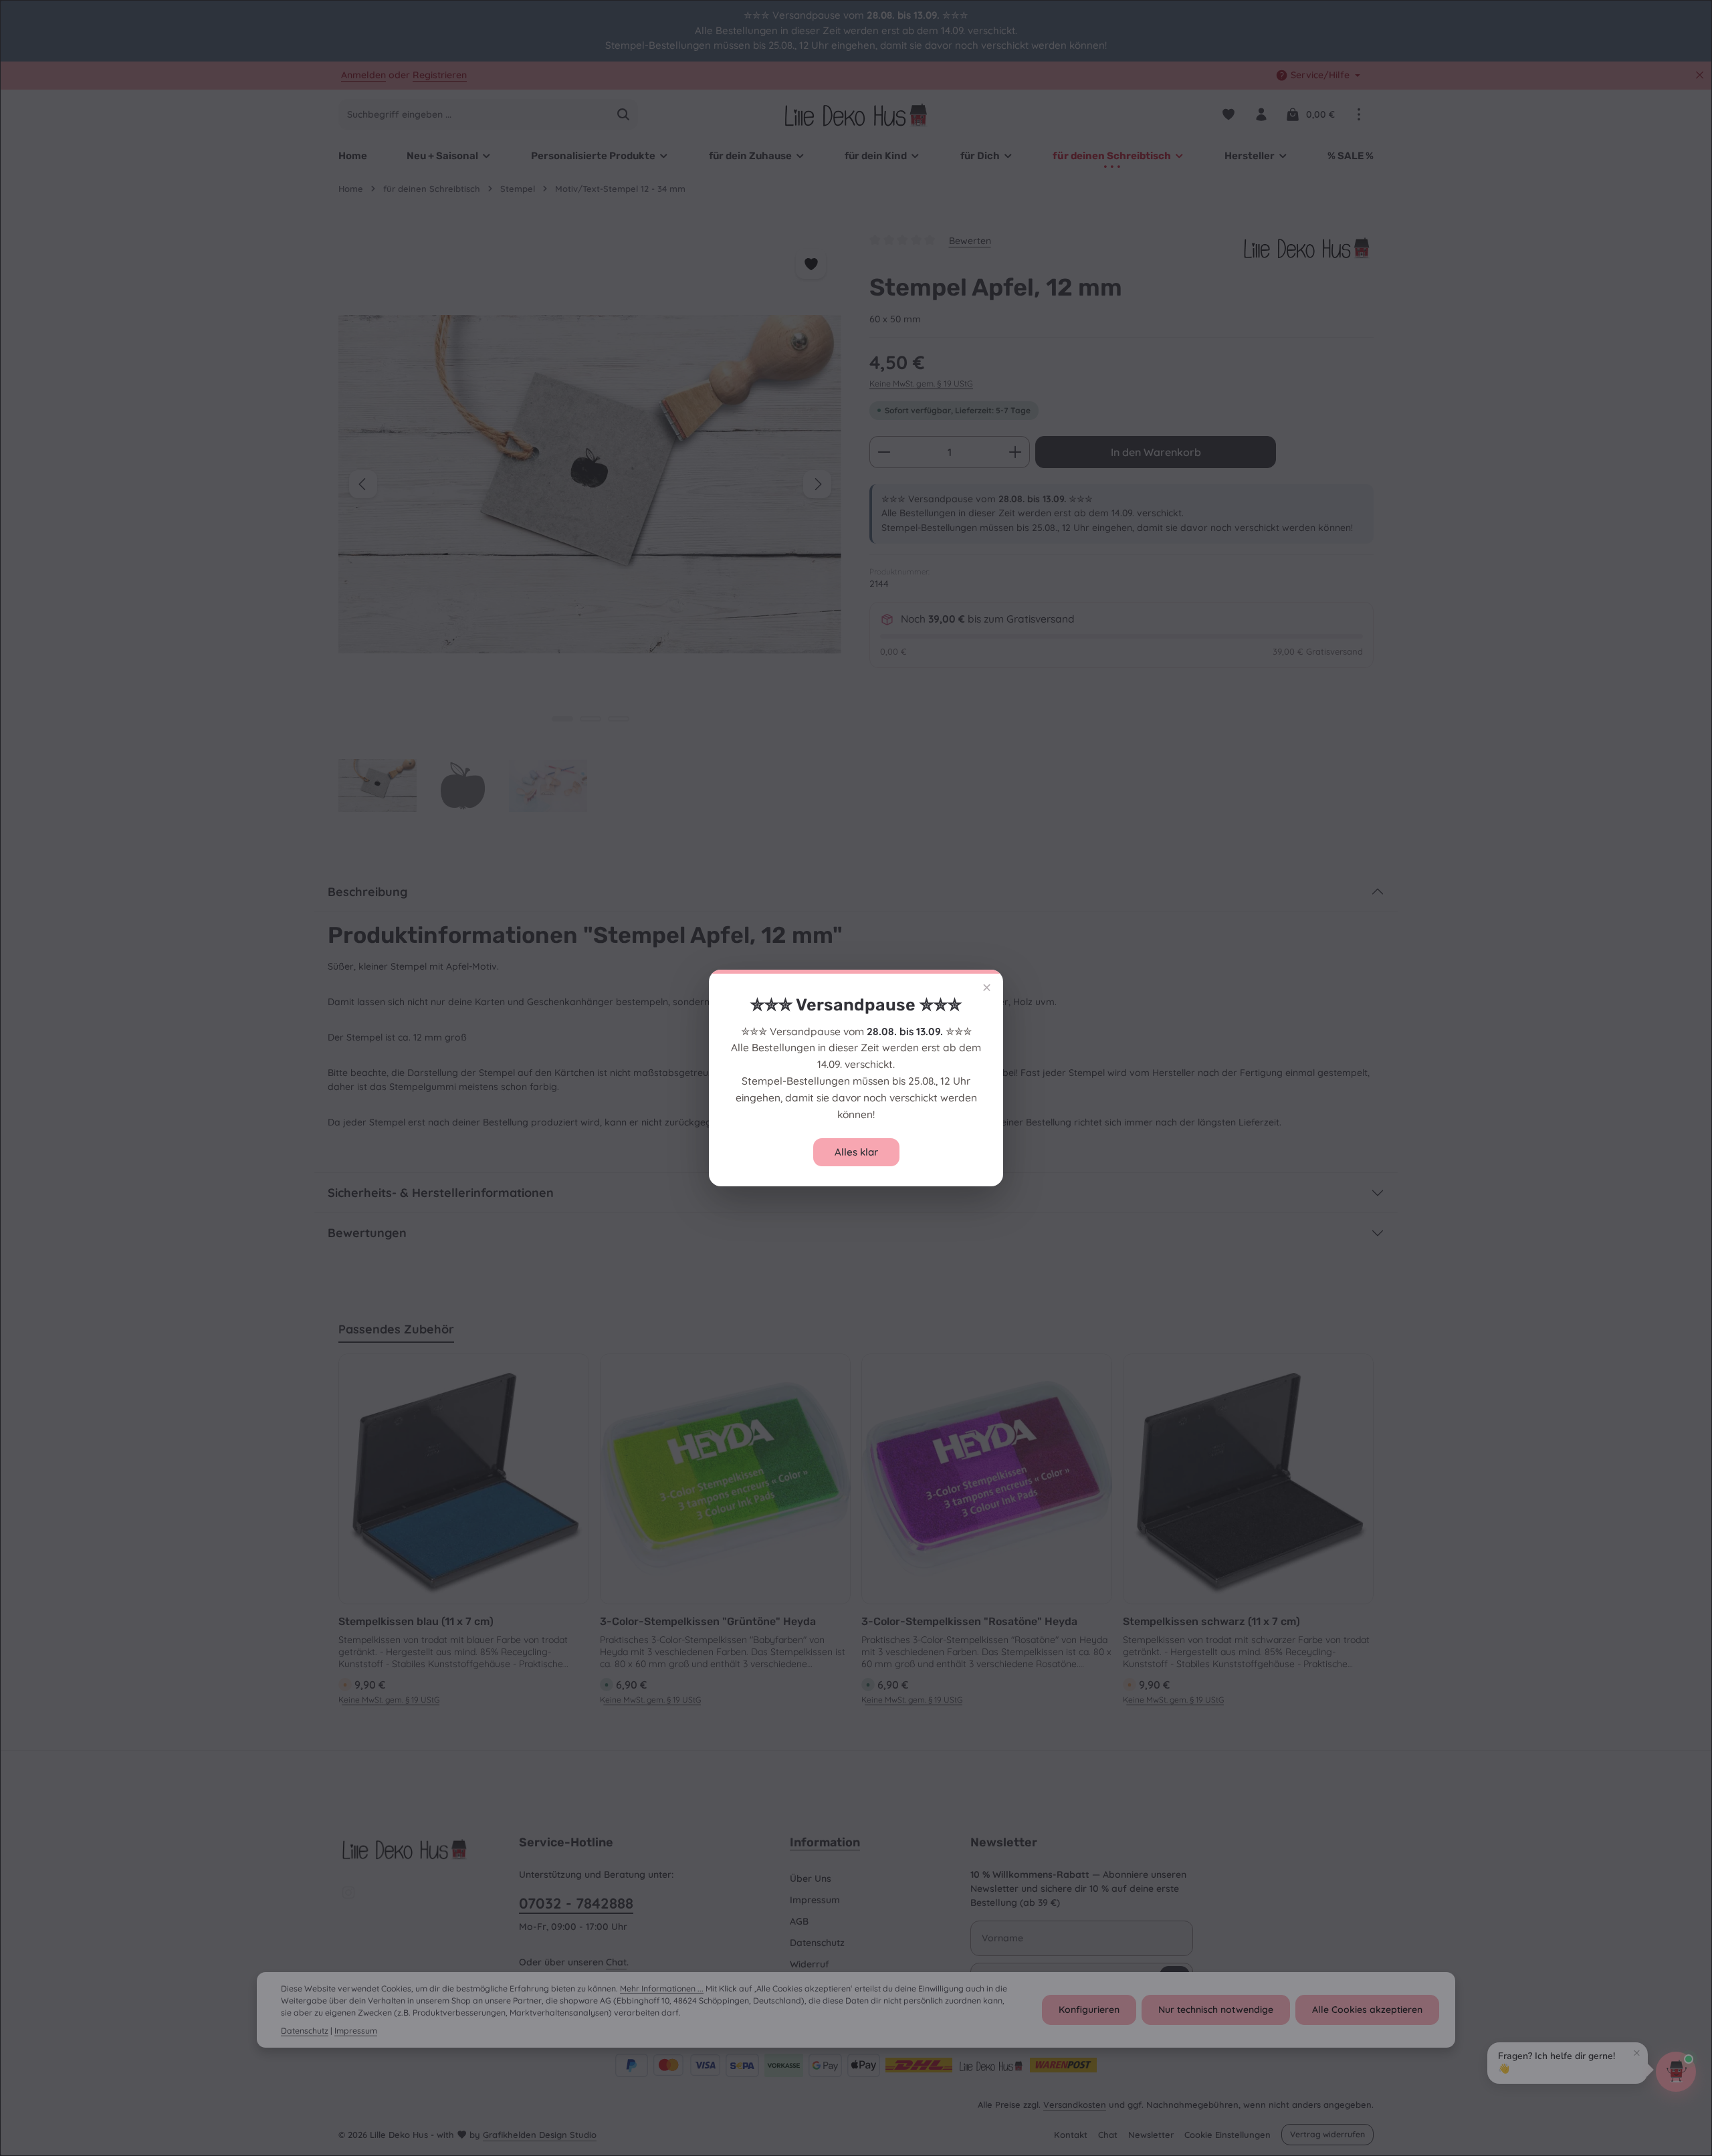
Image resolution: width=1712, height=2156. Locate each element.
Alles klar (856, 1152)
